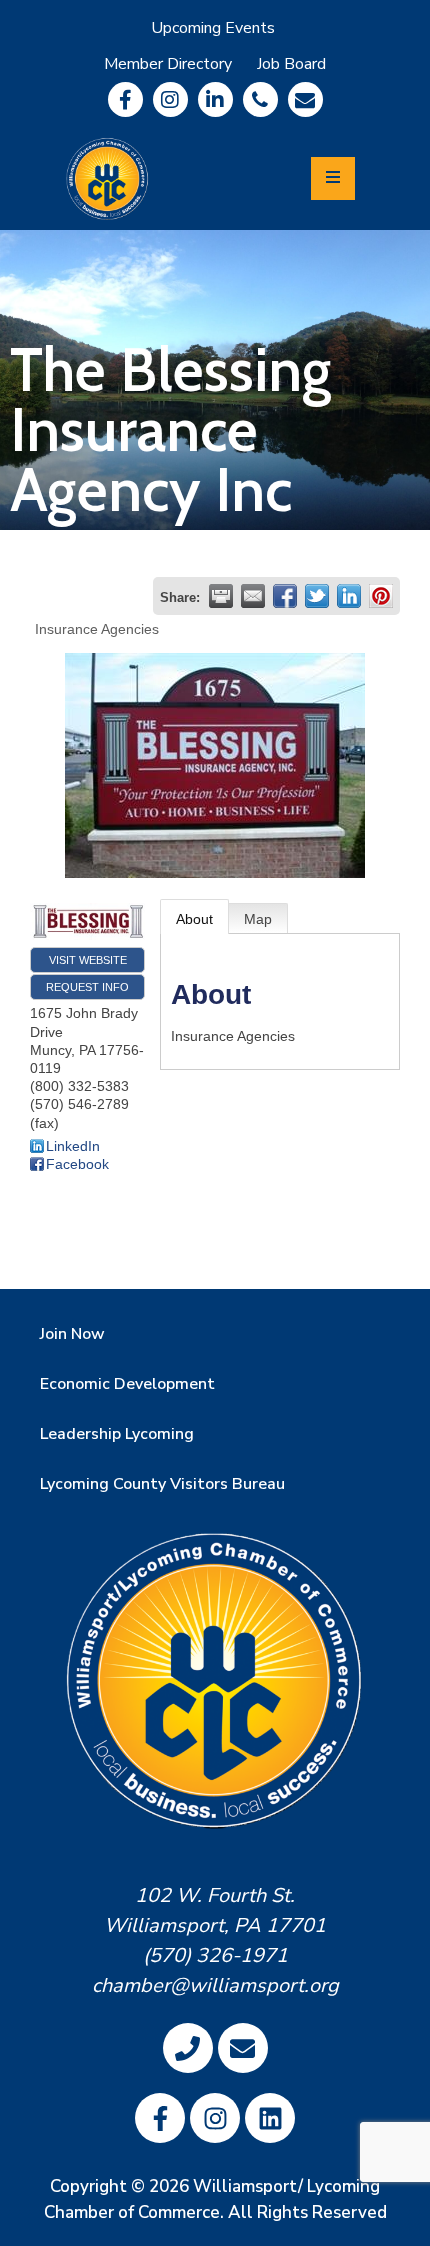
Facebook (77, 1164)
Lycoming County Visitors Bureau (162, 1484)
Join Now (72, 1334)
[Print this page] (221, 596)
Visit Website (88, 960)
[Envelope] (305, 99)
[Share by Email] (253, 596)
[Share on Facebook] (285, 596)
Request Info (87, 987)
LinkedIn (73, 1146)
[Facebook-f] (125, 99)
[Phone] (260, 99)
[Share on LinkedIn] (349, 596)
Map (258, 919)
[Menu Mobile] (333, 178)
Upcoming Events (213, 28)
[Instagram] (170, 99)
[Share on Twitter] (317, 596)
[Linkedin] (215, 99)
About (194, 919)
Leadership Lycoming (117, 1434)
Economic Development (127, 1384)
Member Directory (168, 64)
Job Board (291, 64)
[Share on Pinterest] (381, 596)
